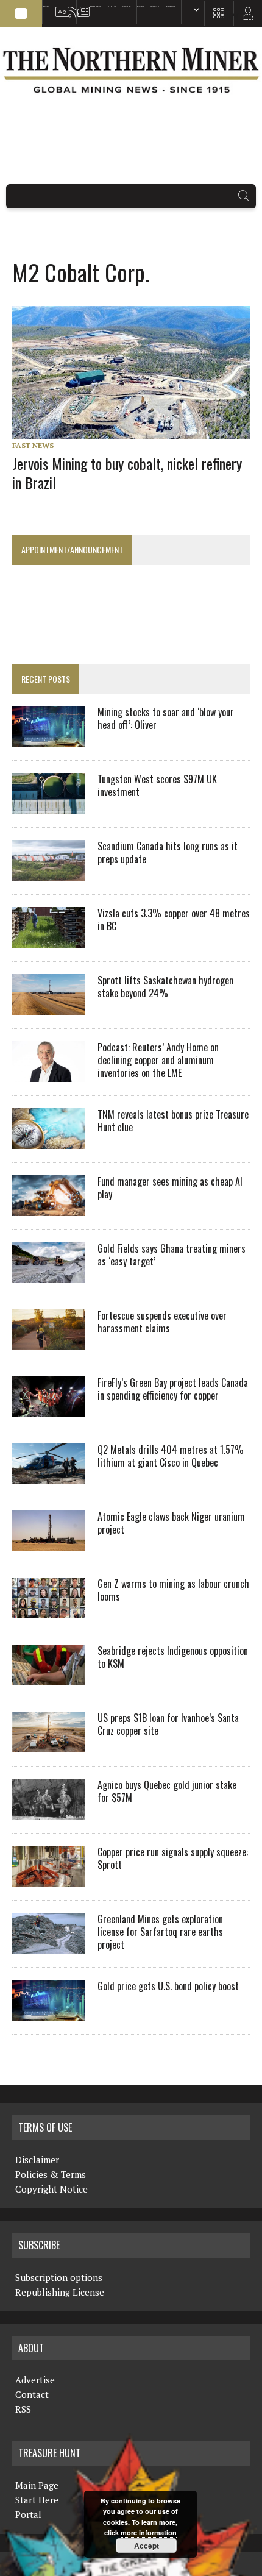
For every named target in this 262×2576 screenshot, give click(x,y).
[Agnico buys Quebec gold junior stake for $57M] (49, 1811)
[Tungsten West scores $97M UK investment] (49, 805)
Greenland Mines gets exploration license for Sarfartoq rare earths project (160, 1932)
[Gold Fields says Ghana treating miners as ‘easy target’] (49, 1275)
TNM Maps (112, 6)
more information (149, 2532)
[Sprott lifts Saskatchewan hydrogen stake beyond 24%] (49, 1006)
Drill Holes (140, 6)
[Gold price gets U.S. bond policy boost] (49, 2012)
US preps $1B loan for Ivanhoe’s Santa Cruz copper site (168, 1724)
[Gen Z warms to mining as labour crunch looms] (49, 1610)
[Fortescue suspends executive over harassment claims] (49, 1342)
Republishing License (60, 2292)
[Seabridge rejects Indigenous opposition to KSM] (49, 1677)
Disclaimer (37, 2160)
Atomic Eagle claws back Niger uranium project (171, 1523)
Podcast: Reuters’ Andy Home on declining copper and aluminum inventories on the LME (158, 1060)
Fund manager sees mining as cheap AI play (170, 1188)
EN (182, 12)
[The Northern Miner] (131, 70)
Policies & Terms (51, 2174)
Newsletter (80, 6)
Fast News (33, 445)
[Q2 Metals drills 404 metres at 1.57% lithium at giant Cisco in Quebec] (49, 1476)
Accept (147, 2546)
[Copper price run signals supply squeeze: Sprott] (49, 1878)
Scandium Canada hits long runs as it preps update (168, 852)
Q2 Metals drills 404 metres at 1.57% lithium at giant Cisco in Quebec (171, 1456)
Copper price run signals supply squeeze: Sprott (173, 1858)
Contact (32, 2394)
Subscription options (59, 2277)
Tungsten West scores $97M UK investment (157, 785)
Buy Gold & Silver (171, 6)
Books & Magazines (96, 6)
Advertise (58, 6)
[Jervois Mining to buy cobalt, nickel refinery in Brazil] (137, 431)
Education (46, 6)
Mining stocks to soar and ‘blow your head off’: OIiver (166, 718)
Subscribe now (126, 6)
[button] (21, 13)
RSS (69, 6)
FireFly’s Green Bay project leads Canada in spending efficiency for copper (173, 1389)
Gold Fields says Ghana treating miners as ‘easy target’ (172, 1255)
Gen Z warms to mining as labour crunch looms (173, 1590)
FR (247, 16)
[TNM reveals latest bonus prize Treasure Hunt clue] (49, 1140)
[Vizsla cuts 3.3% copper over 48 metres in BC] (49, 939)
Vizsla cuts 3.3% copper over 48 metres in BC (174, 920)
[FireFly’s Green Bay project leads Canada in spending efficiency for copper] (49, 1409)
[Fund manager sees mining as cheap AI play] (49, 1208)
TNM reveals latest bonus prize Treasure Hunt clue (173, 1121)
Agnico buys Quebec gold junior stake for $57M (167, 1791)
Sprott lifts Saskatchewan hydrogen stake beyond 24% (165, 987)
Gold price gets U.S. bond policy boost (168, 1986)
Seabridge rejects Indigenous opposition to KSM (173, 1657)
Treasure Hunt (155, 6)
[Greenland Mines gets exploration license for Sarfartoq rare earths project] (49, 1945)
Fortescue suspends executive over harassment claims (162, 1322)
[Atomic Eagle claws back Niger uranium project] (49, 1543)
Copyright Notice (51, 2189)
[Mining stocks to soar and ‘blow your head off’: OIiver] (49, 738)
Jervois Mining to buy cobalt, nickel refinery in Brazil (127, 473)
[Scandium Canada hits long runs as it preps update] (49, 872)
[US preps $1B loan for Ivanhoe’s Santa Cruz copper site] (49, 1744)
